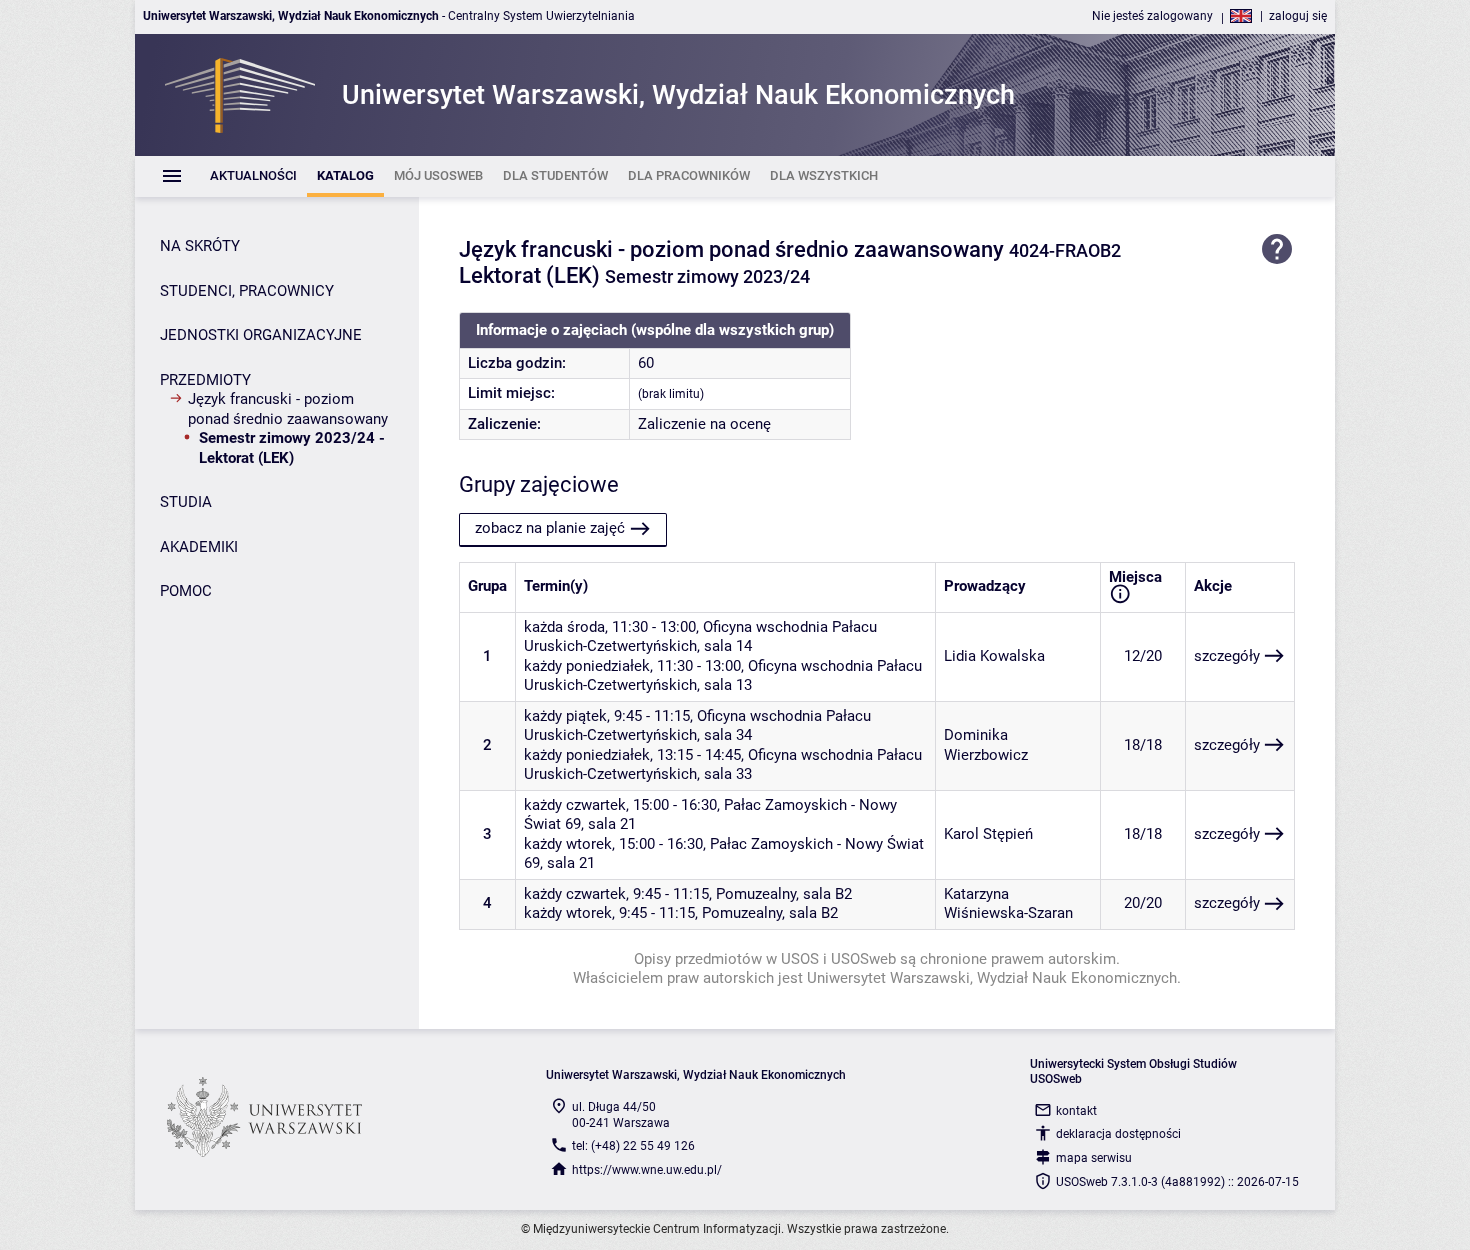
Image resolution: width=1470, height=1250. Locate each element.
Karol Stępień (988, 834)
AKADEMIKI (199, 547)
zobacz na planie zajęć (550, 528)
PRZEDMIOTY (205, 380)
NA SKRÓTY (200, 246)
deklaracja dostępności (1118, 1134)
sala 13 (728, 685)
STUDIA (186, 502)
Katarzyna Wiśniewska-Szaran (1008, 904)
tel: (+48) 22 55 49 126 (633, 1146)
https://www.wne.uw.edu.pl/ (647, 1170)
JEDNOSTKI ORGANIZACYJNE (261, 335)
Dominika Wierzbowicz (986, 745)
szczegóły (1227, 656)
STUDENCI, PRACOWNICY (247, 291)
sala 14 (728, 646)
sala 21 (612, 824)
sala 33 (728, 774)
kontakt (1076, 1111)
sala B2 (827, 894)
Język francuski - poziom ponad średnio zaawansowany (288, 409)
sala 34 (728, 735)
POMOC (186, 591)
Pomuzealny (756, 894)
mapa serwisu (1094, 1158)
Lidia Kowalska (994, 656)
